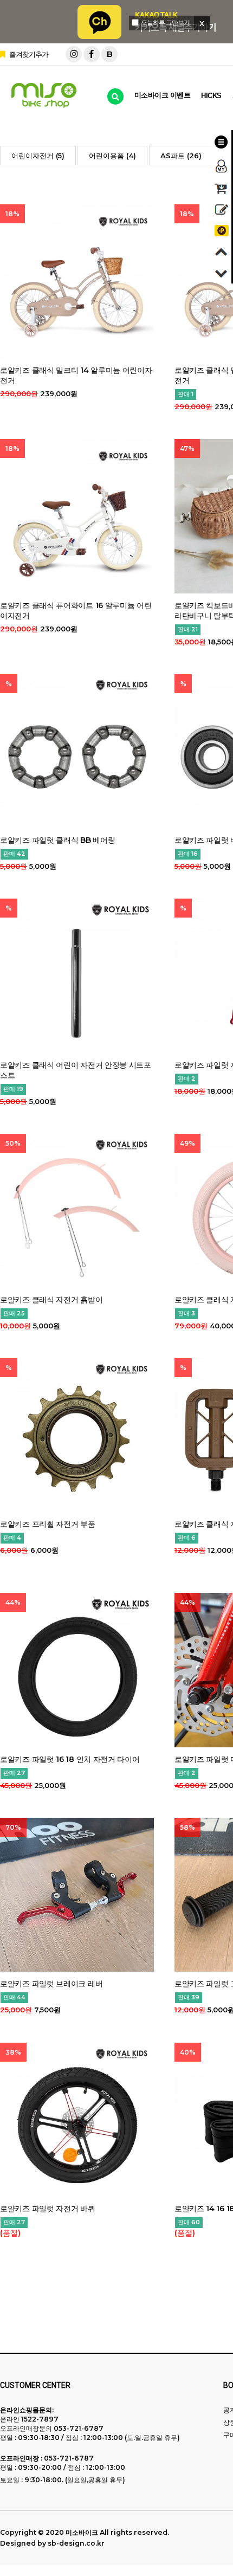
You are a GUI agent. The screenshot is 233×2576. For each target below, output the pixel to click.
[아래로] (222, 273)
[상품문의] (222, 209)
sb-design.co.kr (76, 2543)
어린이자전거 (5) (38, 156)
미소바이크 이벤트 (163, 95)
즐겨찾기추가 (28, 54)
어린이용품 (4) (112, 156)
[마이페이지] (222, 166)
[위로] (222, 252)
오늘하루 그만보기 (165, 22)
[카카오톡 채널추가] (222, 231)
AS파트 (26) (181, 156)
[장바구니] (222, 188)
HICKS (211, 96)
